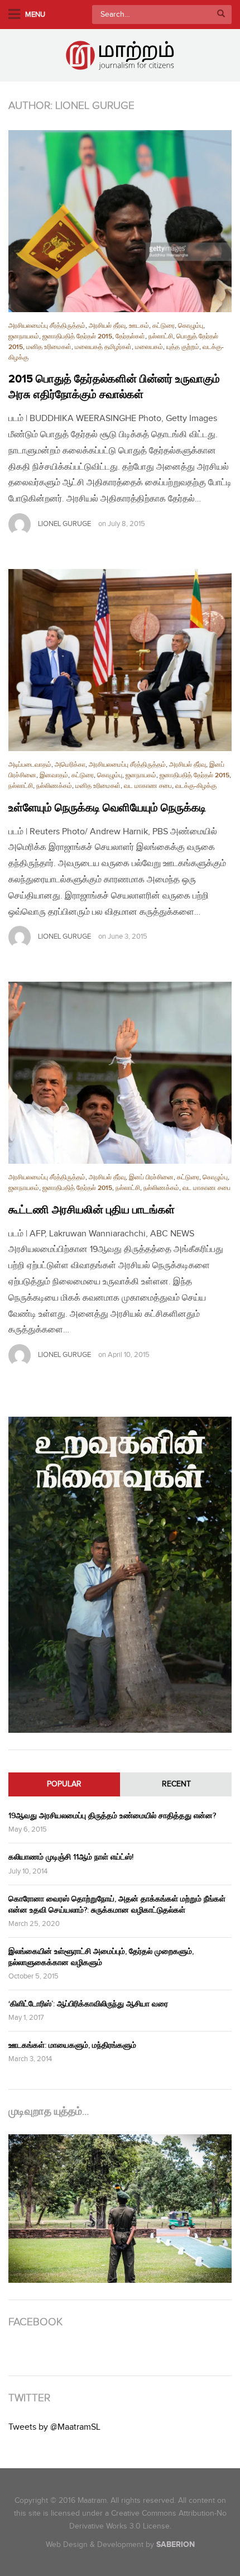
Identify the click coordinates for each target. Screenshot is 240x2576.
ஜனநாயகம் (24, 336)
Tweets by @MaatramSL (54, 2427)
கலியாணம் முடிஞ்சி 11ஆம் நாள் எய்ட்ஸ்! (71, 1857)
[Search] (221, 15)
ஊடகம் (139, 326)
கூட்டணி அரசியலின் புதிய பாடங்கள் (92, 1210)
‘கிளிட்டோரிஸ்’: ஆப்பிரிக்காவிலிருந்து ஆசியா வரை (88, 2004)
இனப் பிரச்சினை (151, 1177)
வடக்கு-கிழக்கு (196, 786)
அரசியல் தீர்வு (107, 326)
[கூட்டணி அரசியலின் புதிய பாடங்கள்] (120, 1073)
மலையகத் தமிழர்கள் (103, 347)
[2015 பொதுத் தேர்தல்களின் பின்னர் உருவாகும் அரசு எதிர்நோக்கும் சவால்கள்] (120, 221)
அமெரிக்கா (70, 765)
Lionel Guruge (64, 524)
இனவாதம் (54, 775)
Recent (176, 1784)
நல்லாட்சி (161, 336)
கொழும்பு (191, 326)
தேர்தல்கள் (130, 336)
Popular (64, 1784)
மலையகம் (149, 347)
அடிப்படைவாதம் (30, 765)
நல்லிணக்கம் (54, 786)
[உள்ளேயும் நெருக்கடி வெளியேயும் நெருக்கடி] (120, 660)
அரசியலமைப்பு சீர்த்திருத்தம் (47, 326)
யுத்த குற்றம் (183, 347)
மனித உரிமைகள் (49, 347)
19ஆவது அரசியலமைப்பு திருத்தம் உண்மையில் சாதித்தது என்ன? (112, 1816)
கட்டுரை (164, 326)
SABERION (176, 2544)
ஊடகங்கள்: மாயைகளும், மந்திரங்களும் (72, 2045)
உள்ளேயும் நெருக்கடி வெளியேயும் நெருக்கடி (107, 808)
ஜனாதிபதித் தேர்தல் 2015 (77, 336)
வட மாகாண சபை (148, 786)
